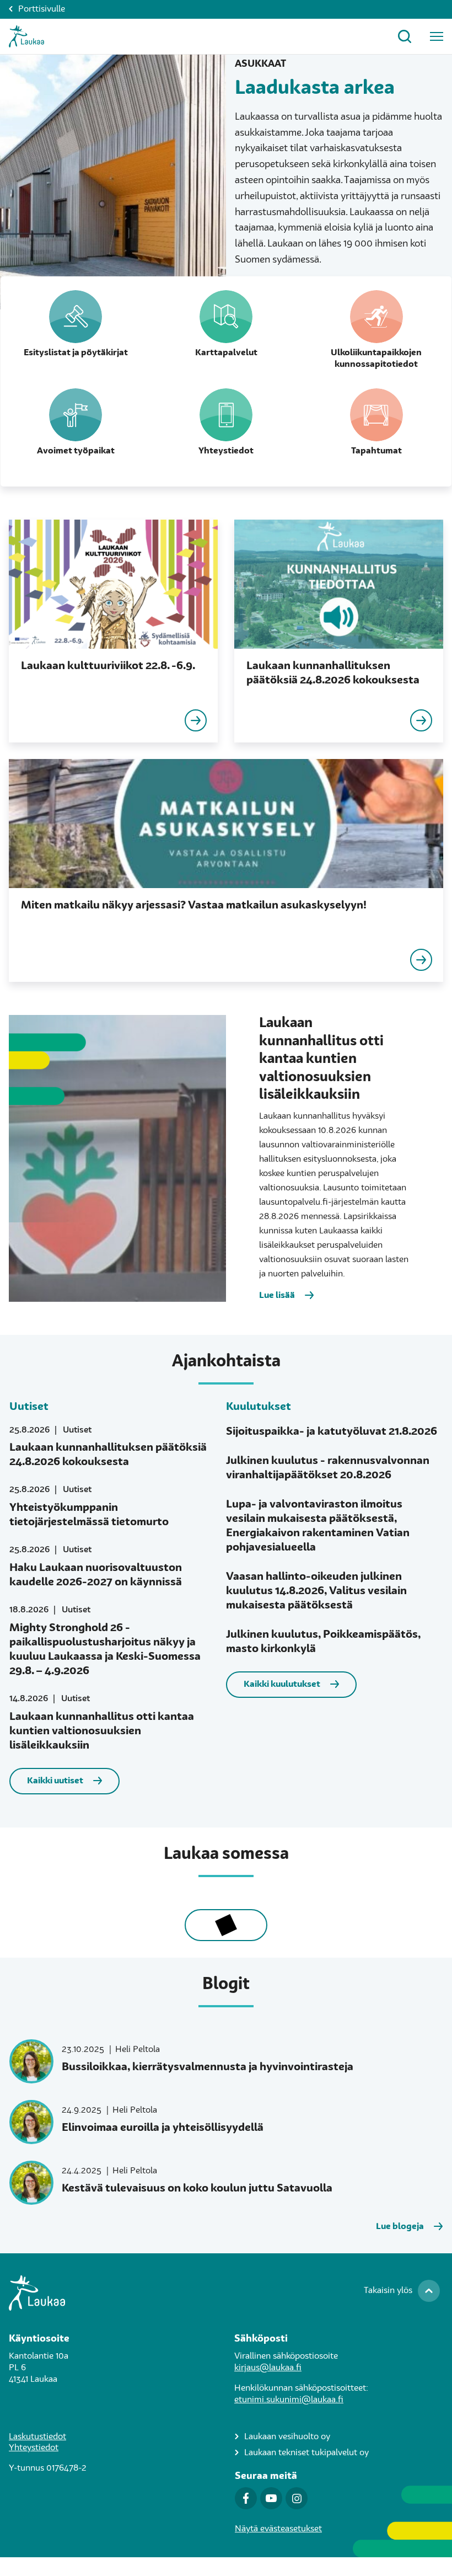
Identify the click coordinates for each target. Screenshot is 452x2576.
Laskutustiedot (37, 2437)
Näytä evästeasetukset (278, 2529)
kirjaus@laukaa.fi (268, 2368)
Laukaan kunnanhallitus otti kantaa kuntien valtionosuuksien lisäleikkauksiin (102, 1731)
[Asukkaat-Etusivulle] (26, 36)
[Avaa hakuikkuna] (405, 36)
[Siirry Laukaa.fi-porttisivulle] (226, 2293)
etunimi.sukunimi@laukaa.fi (289, 2400)
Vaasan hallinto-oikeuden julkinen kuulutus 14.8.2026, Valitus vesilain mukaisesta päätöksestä (316, 1591)
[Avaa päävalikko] (437, 36)
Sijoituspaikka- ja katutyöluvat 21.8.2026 (332, 1432)
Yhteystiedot (34, 2448)
